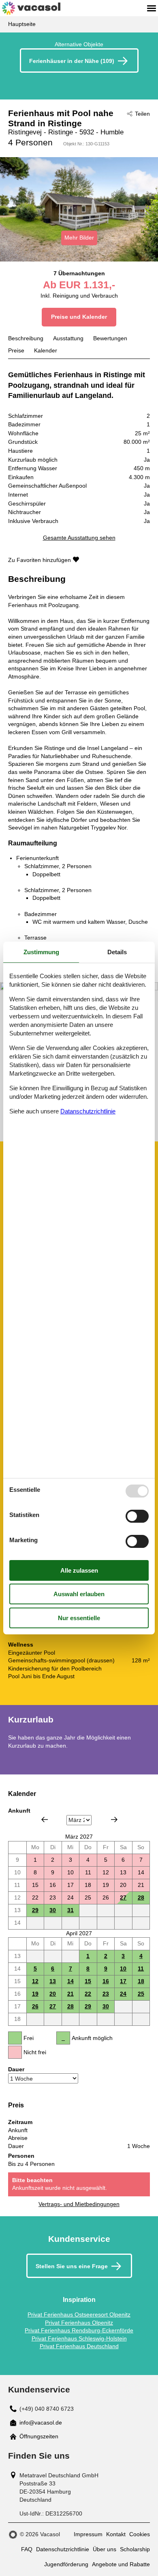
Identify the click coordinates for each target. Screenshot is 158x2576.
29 (35, 1910)
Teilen (142, 114)
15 (88, 1981)
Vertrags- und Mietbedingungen (79, 2204)
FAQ (27, 2549)
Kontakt (116, 2534)
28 (141, 1897)
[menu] (152, 8)
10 (123, 1969)
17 (123, 1981)
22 (88, 1994)
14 (70, 1981)
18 (141, 1981)
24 (123, 1994)
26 (35, 2006)
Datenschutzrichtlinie (63, 2549)
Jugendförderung (66, 2564)
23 (106, 1994)
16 (106, 1981)
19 (35, 1994)
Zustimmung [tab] (41, 952)
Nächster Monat (114, 1820)
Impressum (88, 2534)
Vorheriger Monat (45, 1820)
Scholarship (135, 2549)
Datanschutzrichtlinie (88, 1111)
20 (53, 1994)
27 (123, 1897)
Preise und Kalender (79, 317)
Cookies (140, 2534)
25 (141, 1994)
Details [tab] (117, 952)
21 (70, 1994)
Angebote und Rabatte (121, 2564)
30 (53, 1910)
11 (141, 1969)
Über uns (105, 2549)
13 (53, 1981)
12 (35, 1981)
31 (70, 1910)
